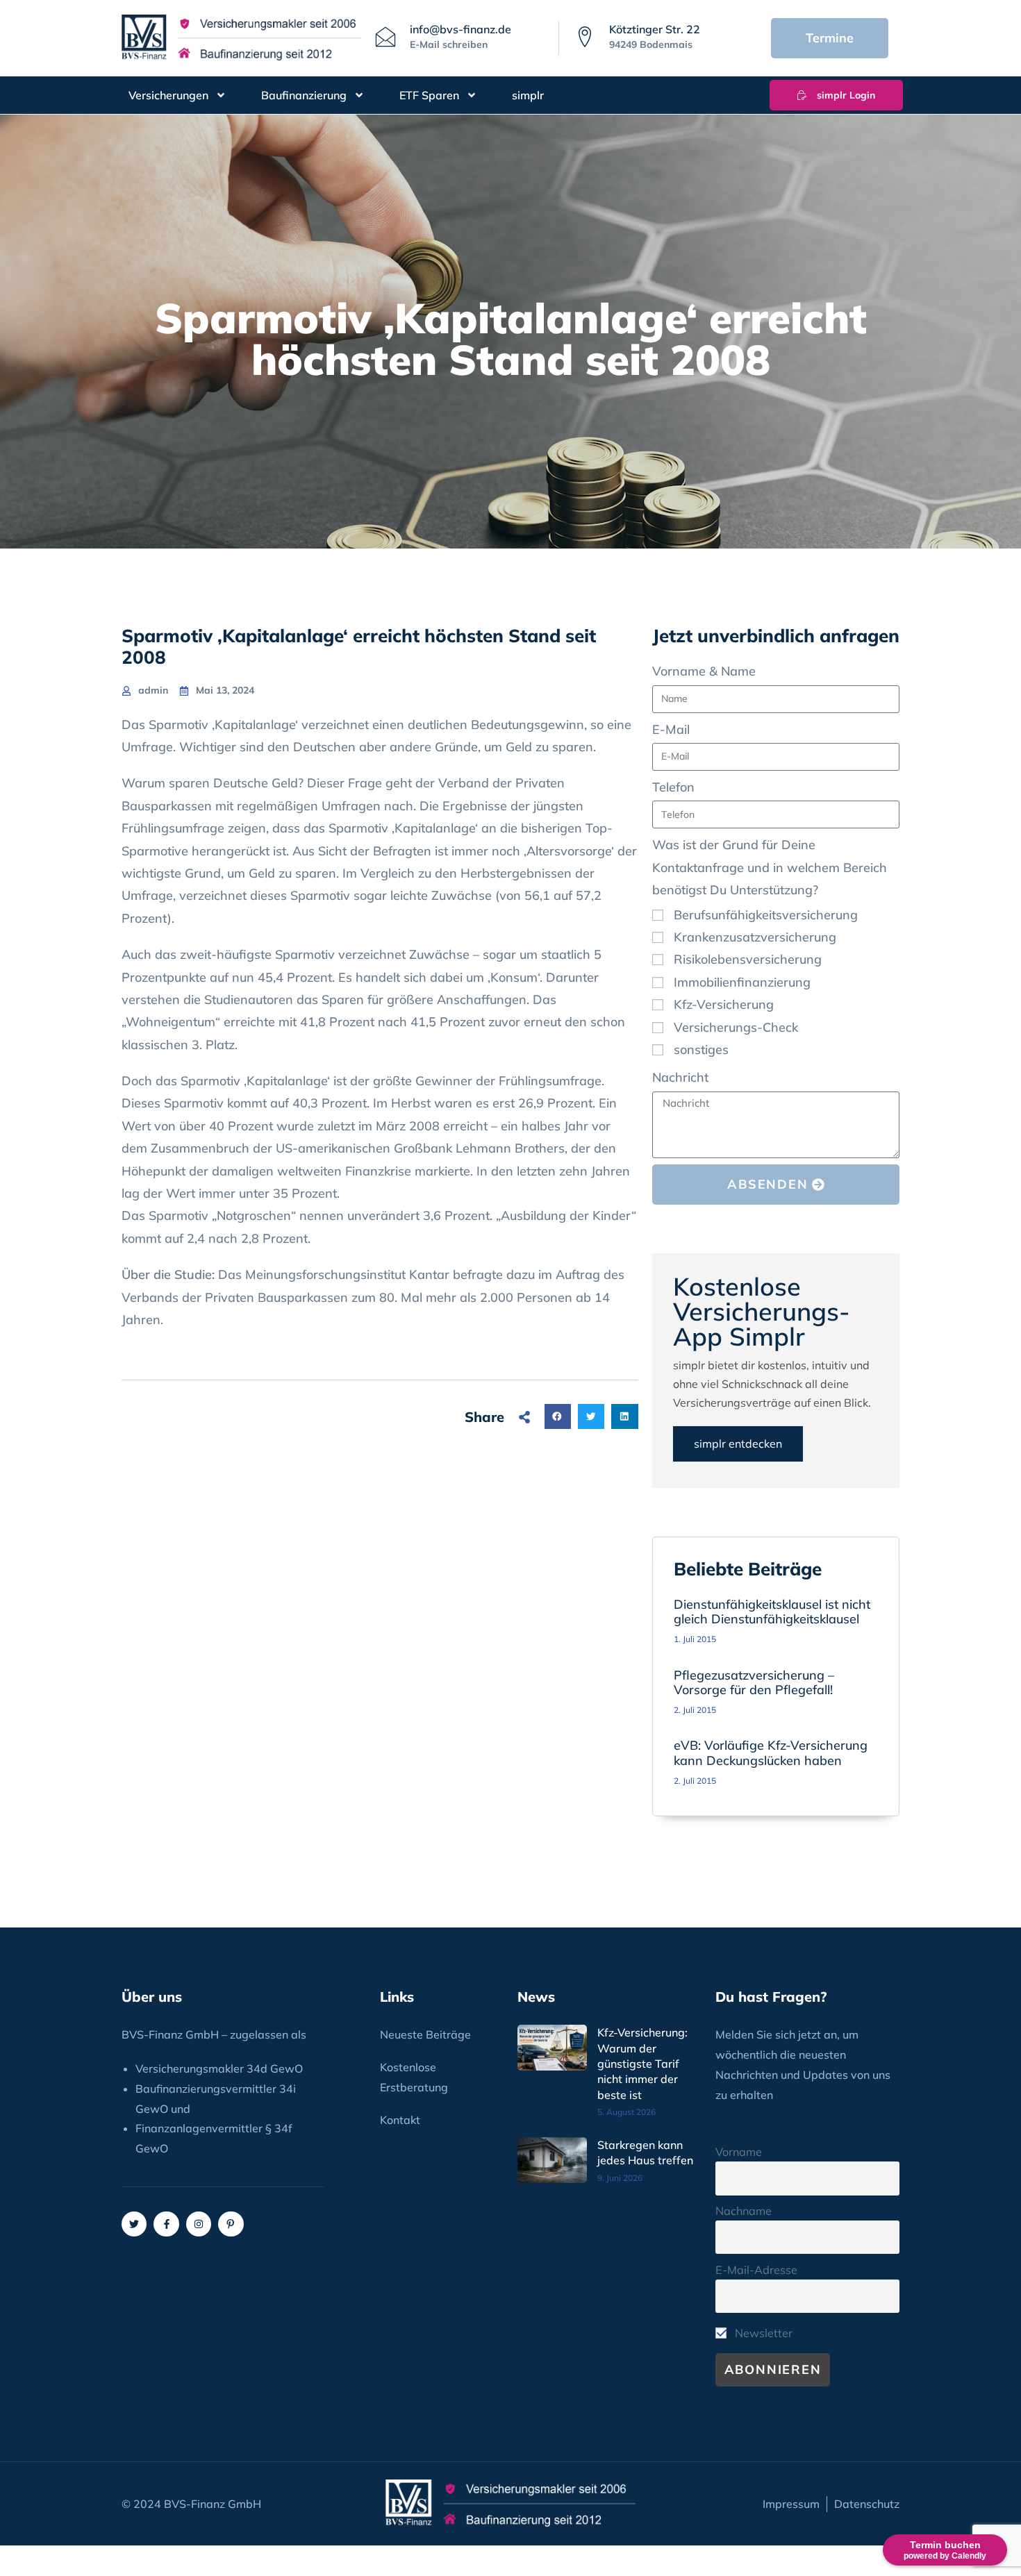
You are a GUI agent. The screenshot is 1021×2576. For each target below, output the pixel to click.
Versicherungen (168, 95)
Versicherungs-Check (736, 1027)
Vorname (739, 2152)
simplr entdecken (738, 1444)
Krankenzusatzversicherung (755, 937)
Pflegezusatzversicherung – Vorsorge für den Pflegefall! (754, 1683)
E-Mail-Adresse (756, 2270)
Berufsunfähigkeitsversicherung (766, 915)
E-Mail (671, 729)
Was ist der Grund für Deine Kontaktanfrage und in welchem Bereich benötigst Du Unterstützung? (770, 867)
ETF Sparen (429, 95)
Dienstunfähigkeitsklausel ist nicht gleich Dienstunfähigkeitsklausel (772, 1612)
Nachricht (680, 1077)
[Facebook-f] (166, 2224)
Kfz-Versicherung (724, 1004)
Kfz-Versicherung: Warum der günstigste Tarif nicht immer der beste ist (642, 2064)
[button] (558, 1416)
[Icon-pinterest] (231, 2224)
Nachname (744, 2211)
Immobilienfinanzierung (742, 982)
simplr (528, 95)
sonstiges (701, 1049)
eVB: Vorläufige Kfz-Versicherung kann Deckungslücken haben (771, 1753)
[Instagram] (199, 2224)
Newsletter (762, 2333)
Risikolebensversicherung (748, 959)
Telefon (673, 787)
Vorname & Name (704, 671)
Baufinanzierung (304, 95)
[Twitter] (134, 2224)
